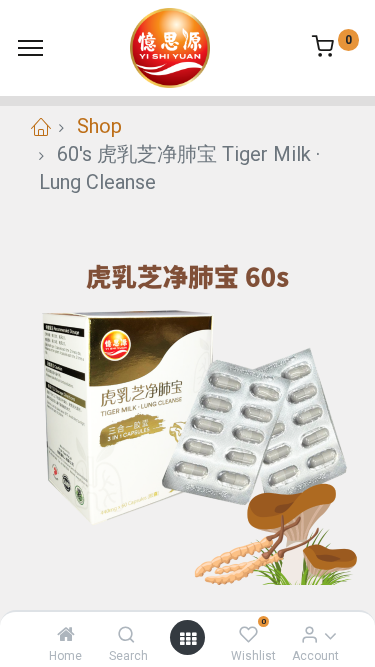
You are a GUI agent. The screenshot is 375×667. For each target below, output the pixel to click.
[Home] (66, 634)
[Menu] (30, 48)
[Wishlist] (248, 634)
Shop (99, 126)
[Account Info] (309, 634)
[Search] (126, 634)
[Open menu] (188, 638)
